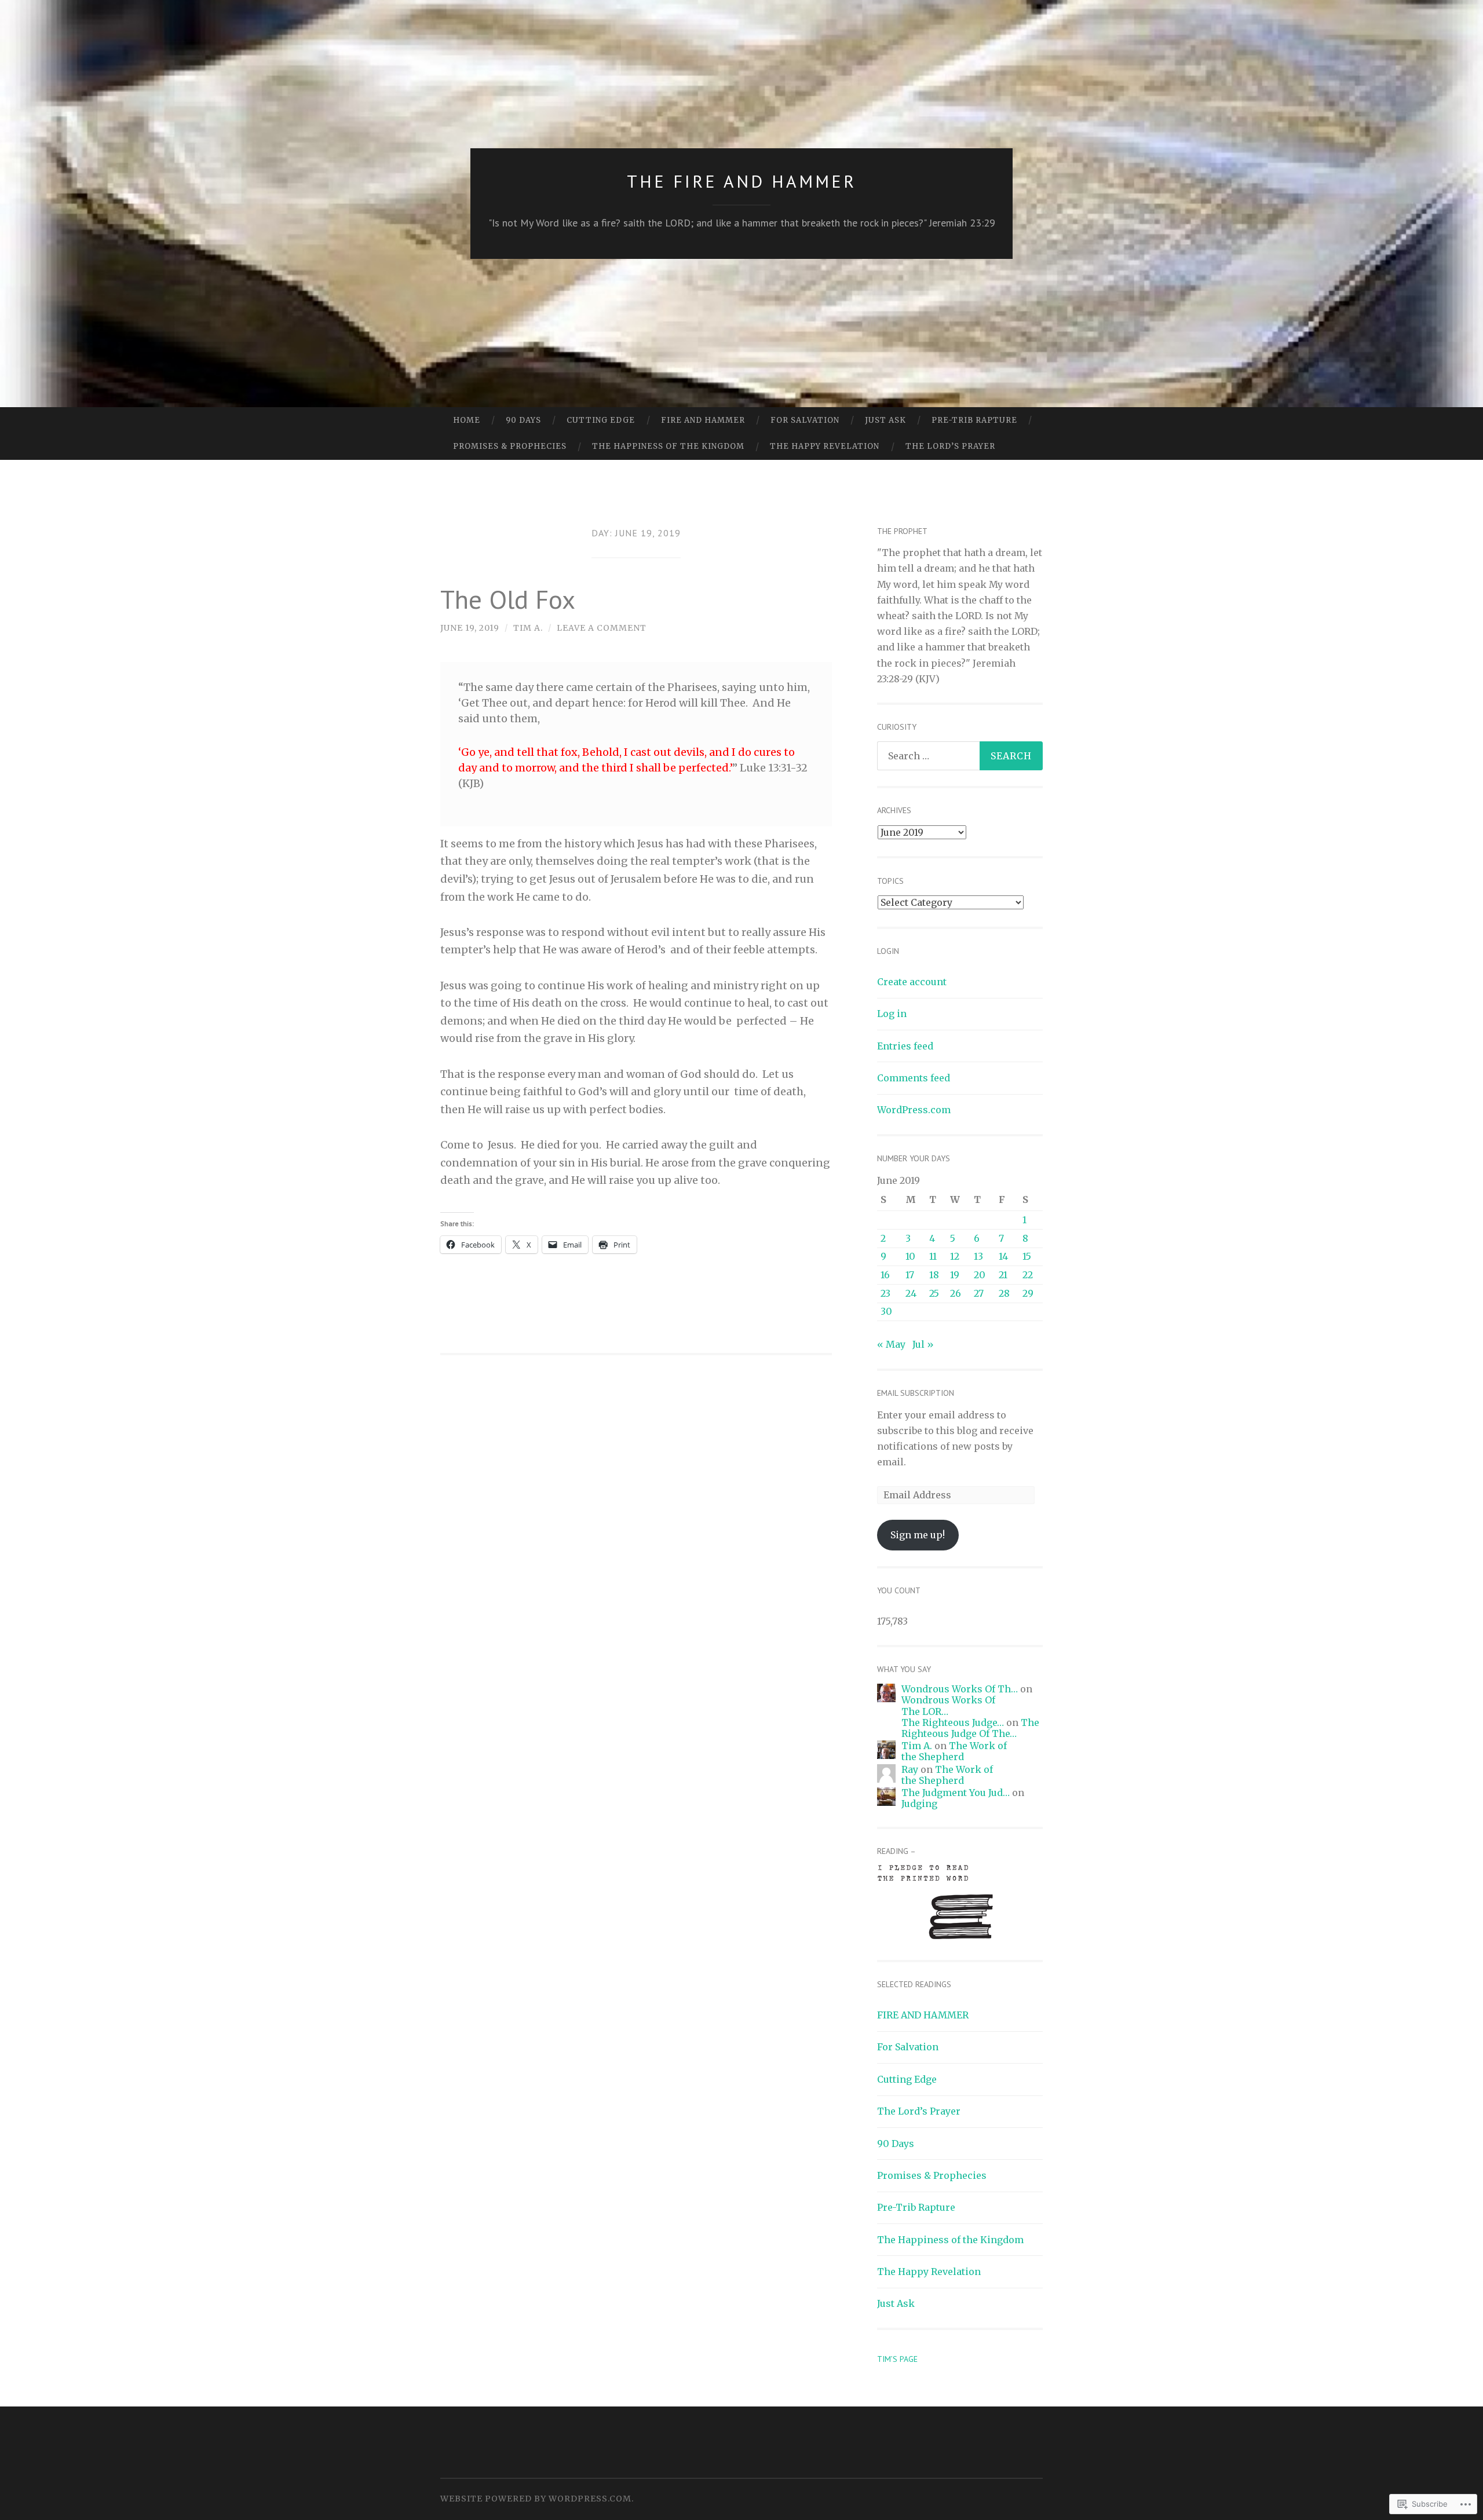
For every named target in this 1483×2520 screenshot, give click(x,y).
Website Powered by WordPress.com (536, 2499)
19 (955, 1275)
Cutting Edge (601, 420)
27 (979, 1293)
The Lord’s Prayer (950, 446)
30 (886, 1311)
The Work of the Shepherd (954, 1751)
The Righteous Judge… (953, 1722)
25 (934, 1293)
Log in (892, 1014)
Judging (919, 1804)
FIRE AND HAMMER (703, 420)
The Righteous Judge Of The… (970, 1728)
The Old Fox (508, 599)
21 (1003, 1275)
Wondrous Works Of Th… (960, 1689)
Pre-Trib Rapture (974, 420)
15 (1027, 1256)
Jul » (923, 1344)
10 (910, 1256)
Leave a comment (602, 628)
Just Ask (885, 420)
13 (978, 1256)
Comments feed (914, 1078)
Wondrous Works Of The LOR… (948, 1705)
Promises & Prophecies (510, 446)
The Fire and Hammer (741, 181)
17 (910, 1275)
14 (1003, 1256)
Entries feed (905, 1046)
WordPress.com (914, 1110)
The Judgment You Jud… (956, 1793)
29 (1028, 1293)
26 (956, 1293)
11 (933, 1256)
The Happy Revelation (825, 446)
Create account (912, 982)
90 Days (523, 420)
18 (934, 1275)
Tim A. (528, 628)
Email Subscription (916, 1393)
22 (1028, 1275)
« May (891, 1344)
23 (885, 1293)
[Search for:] (960, 756)
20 (980, 1275)
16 (885, 1275)
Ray (910, 1769)
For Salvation (805, 420)
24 (911, 1293)
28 (1004, 1293)
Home (467, 420)
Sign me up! (918, 1535)
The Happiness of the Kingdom (668, 446)
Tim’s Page (897, 2359)
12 (955, 1256)
